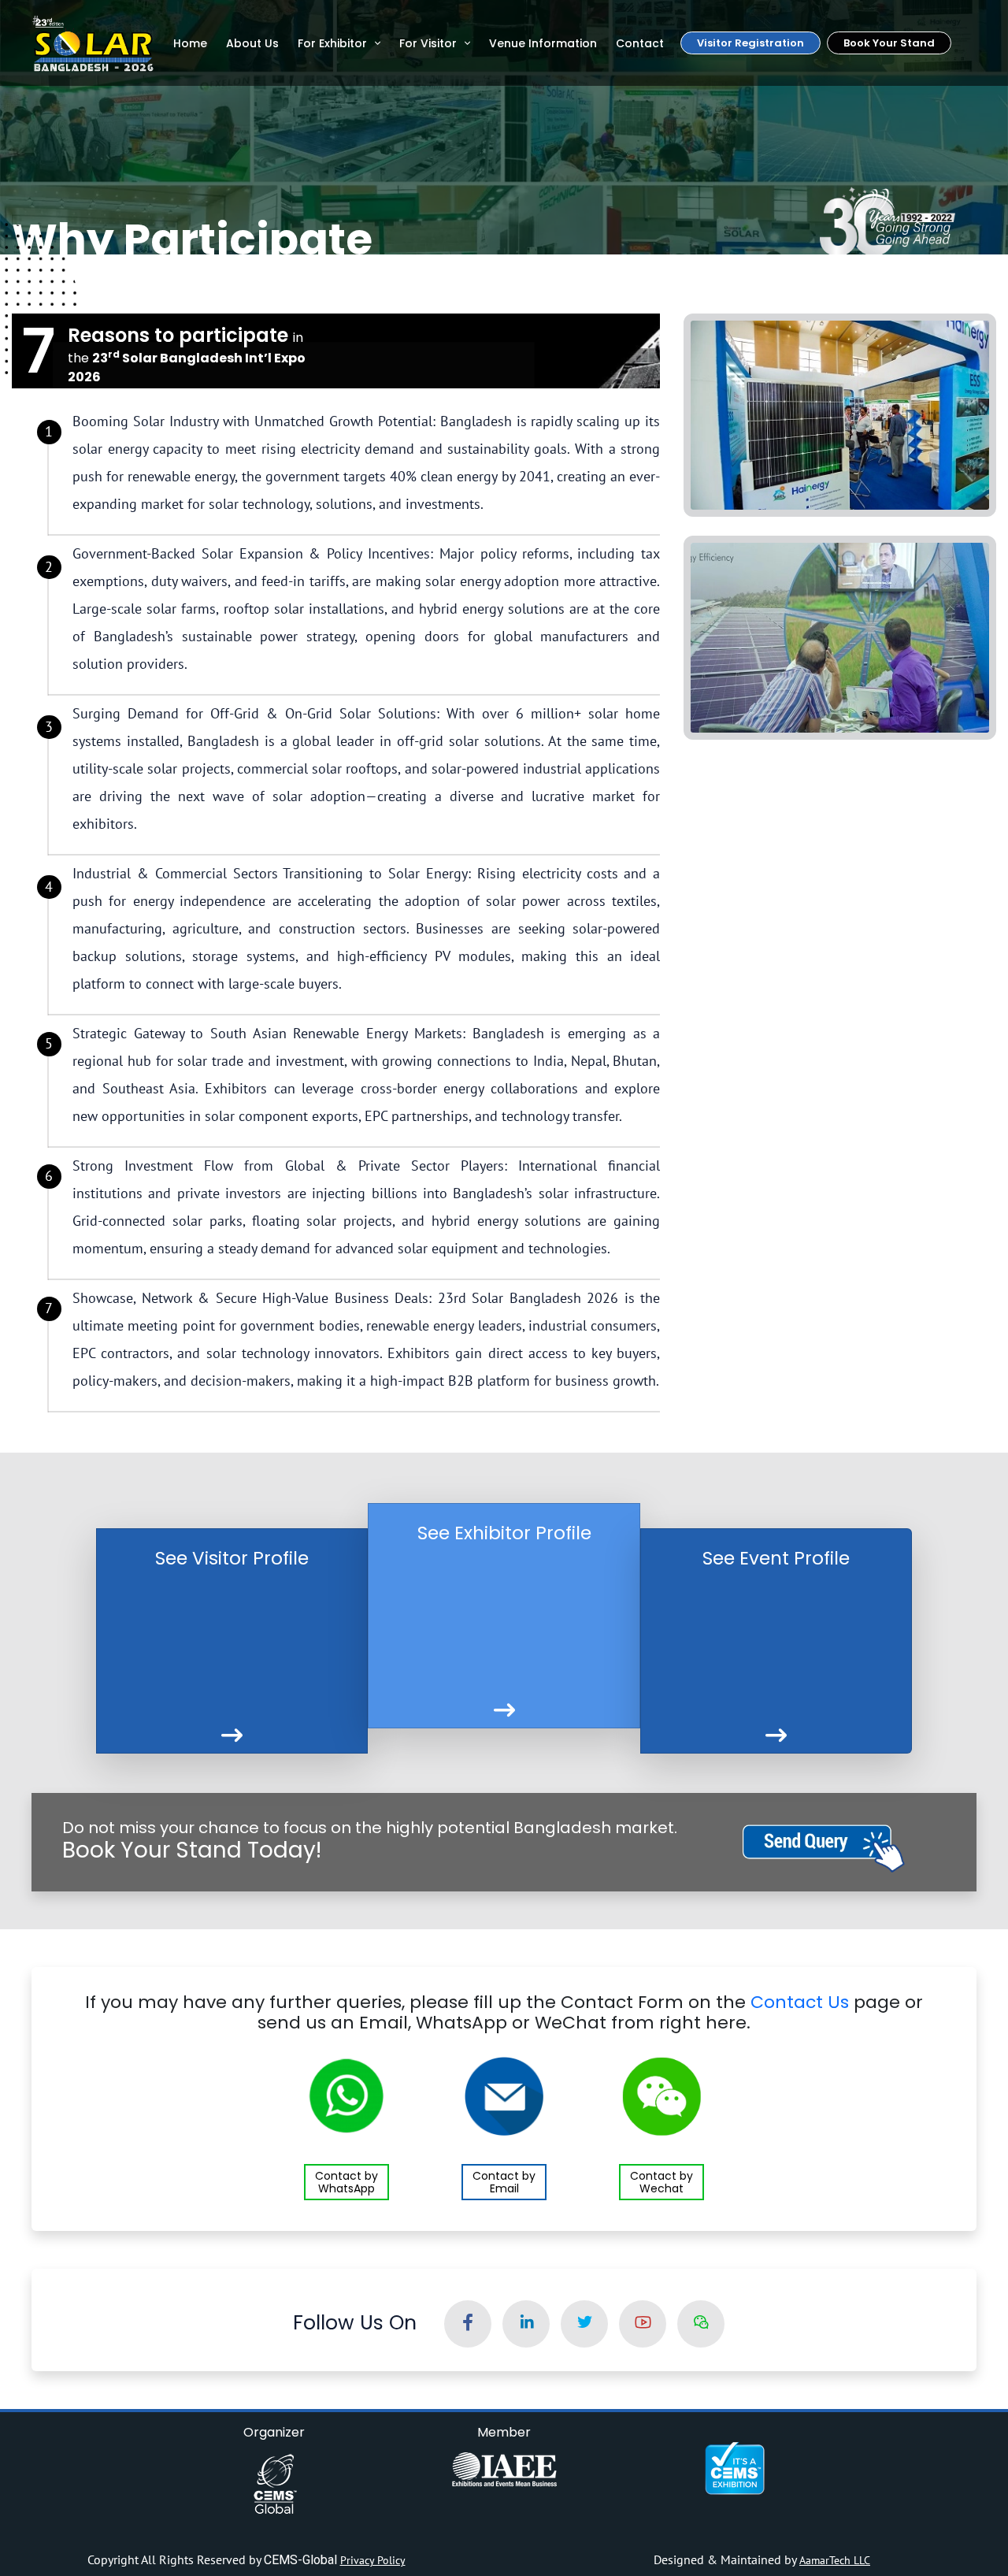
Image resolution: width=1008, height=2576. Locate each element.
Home (190, 43)
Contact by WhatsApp (346, 2182)
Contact (640, 43)
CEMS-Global (302, 2560)
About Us (252, 43)
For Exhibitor (332, 43)
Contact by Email (504, 2182)
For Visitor (428, 43)
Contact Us (800, 2002)
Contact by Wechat (661, 2182)
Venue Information (543, 43)
